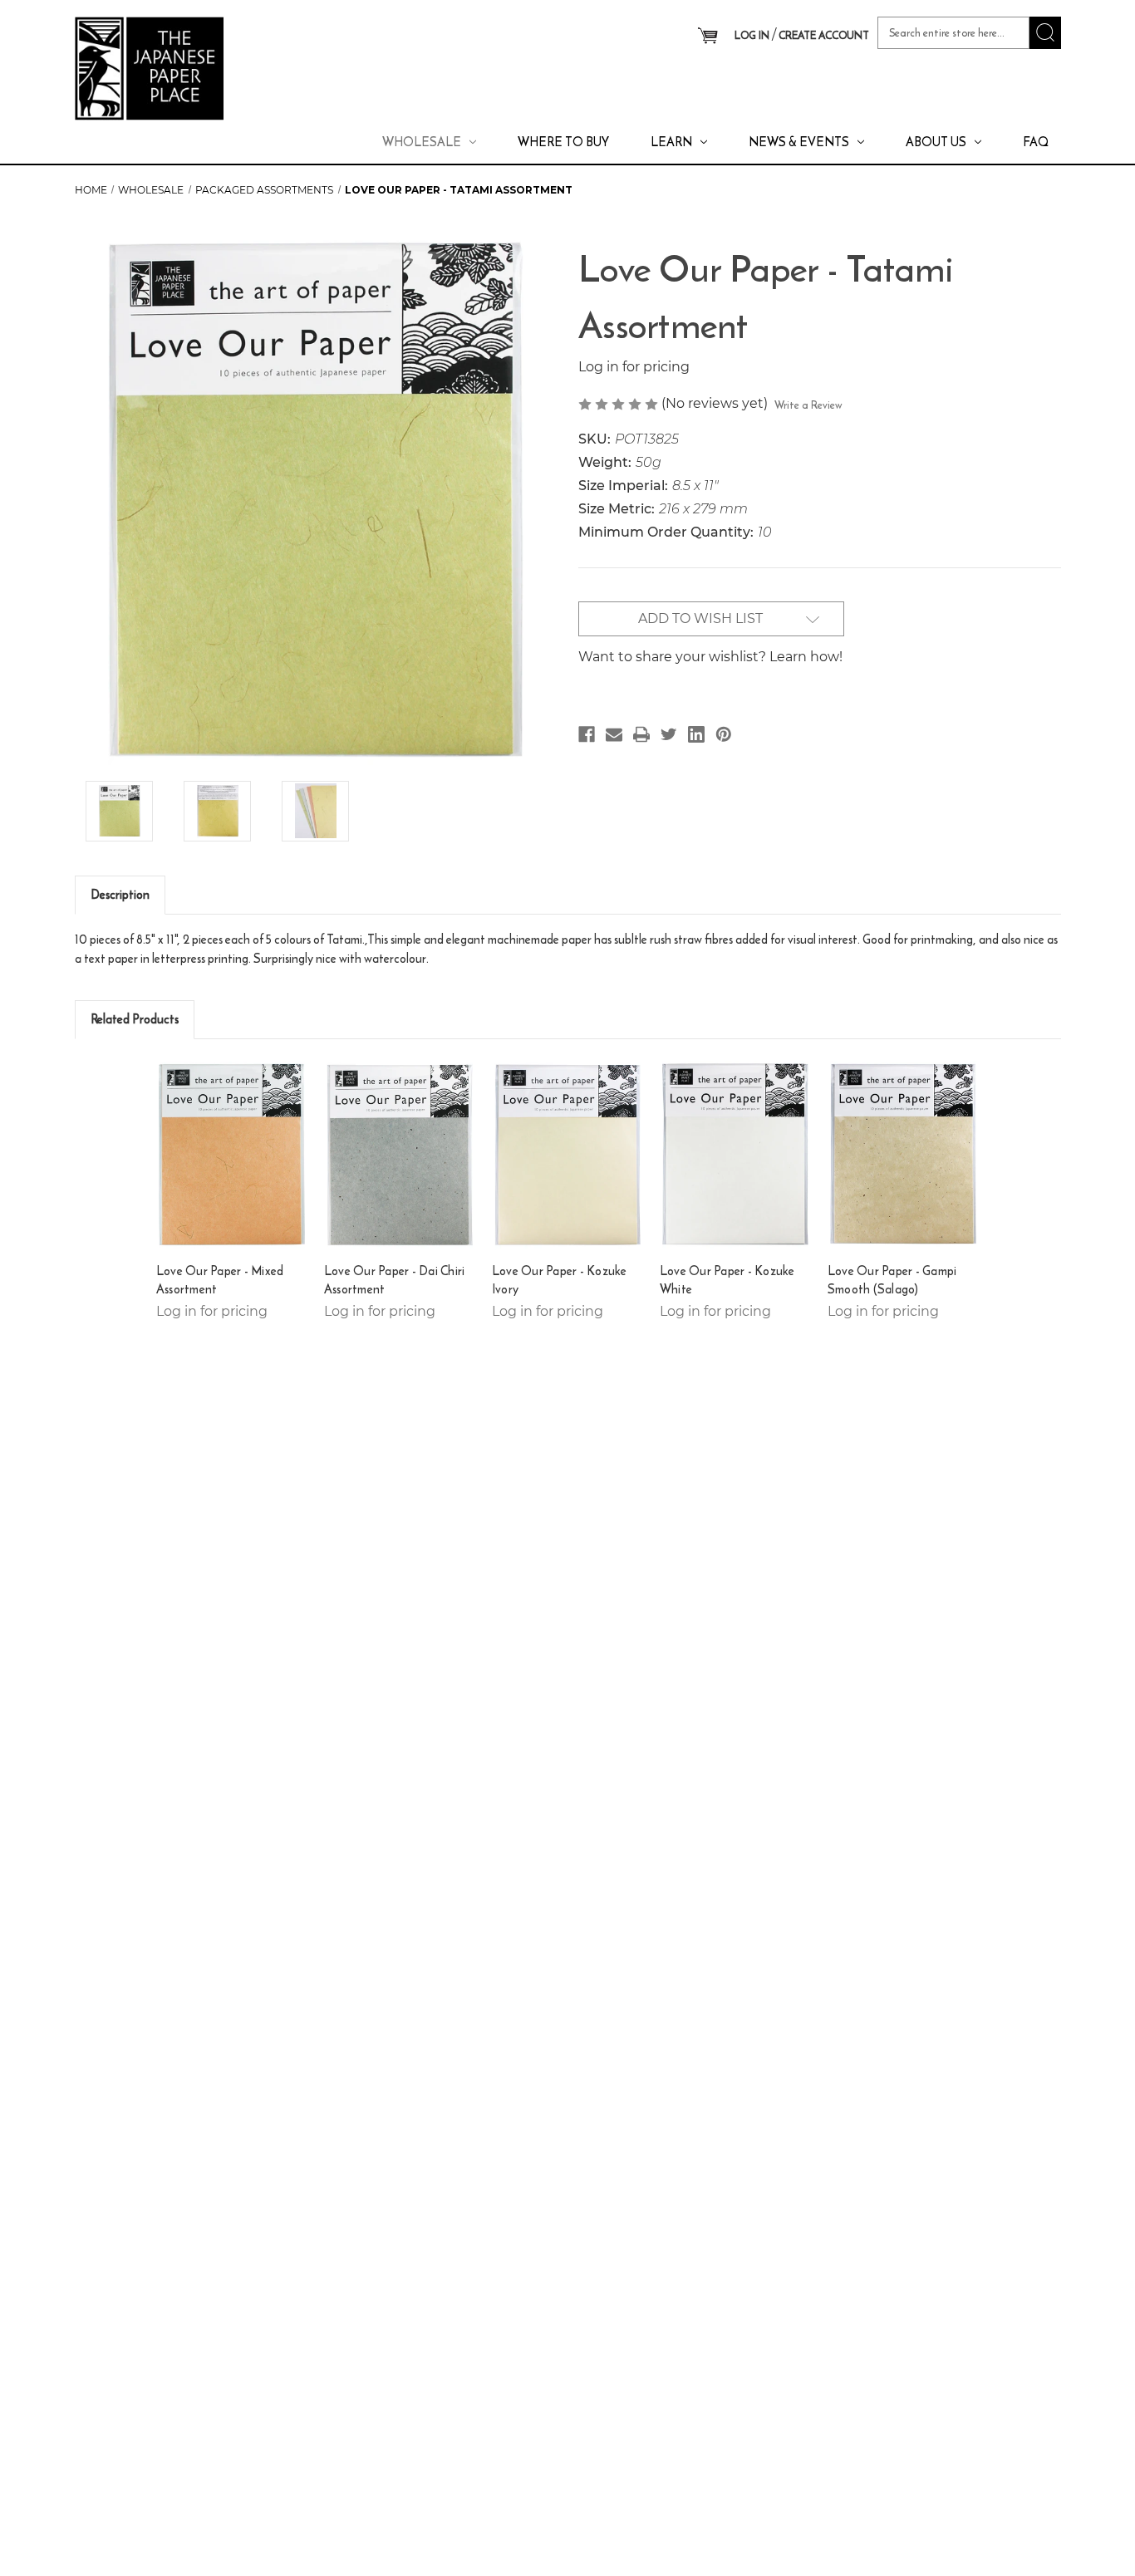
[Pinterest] (724, 734)
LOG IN (752, 35)
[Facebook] (587, 734)
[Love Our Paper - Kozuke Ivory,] (568, 1154)
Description (120, 894)
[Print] (641, 734)
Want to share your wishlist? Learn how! (710, 657)
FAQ (1036, 142)
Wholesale (422, 142)
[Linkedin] (696, 734)
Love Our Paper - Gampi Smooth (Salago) (892, 1281)
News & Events (799, 142)
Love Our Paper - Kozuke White (727, 1281)
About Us (936, 142)
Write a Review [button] (808, 405)
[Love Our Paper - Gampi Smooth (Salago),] (904, 1154)
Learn (671, 142)
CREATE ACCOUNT (824, 35)
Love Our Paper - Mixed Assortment (220, 1281)
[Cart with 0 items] (708, 37)
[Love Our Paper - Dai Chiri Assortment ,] (400, 1154)
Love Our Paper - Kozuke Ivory (560, 1281)
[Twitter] (669, 734)
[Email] (614, 734)
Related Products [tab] (135, 1019)
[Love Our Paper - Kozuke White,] (736, 1154)
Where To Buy (563, 142)
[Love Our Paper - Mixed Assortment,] (232, 1154)
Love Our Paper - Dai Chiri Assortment (395, 1281)
